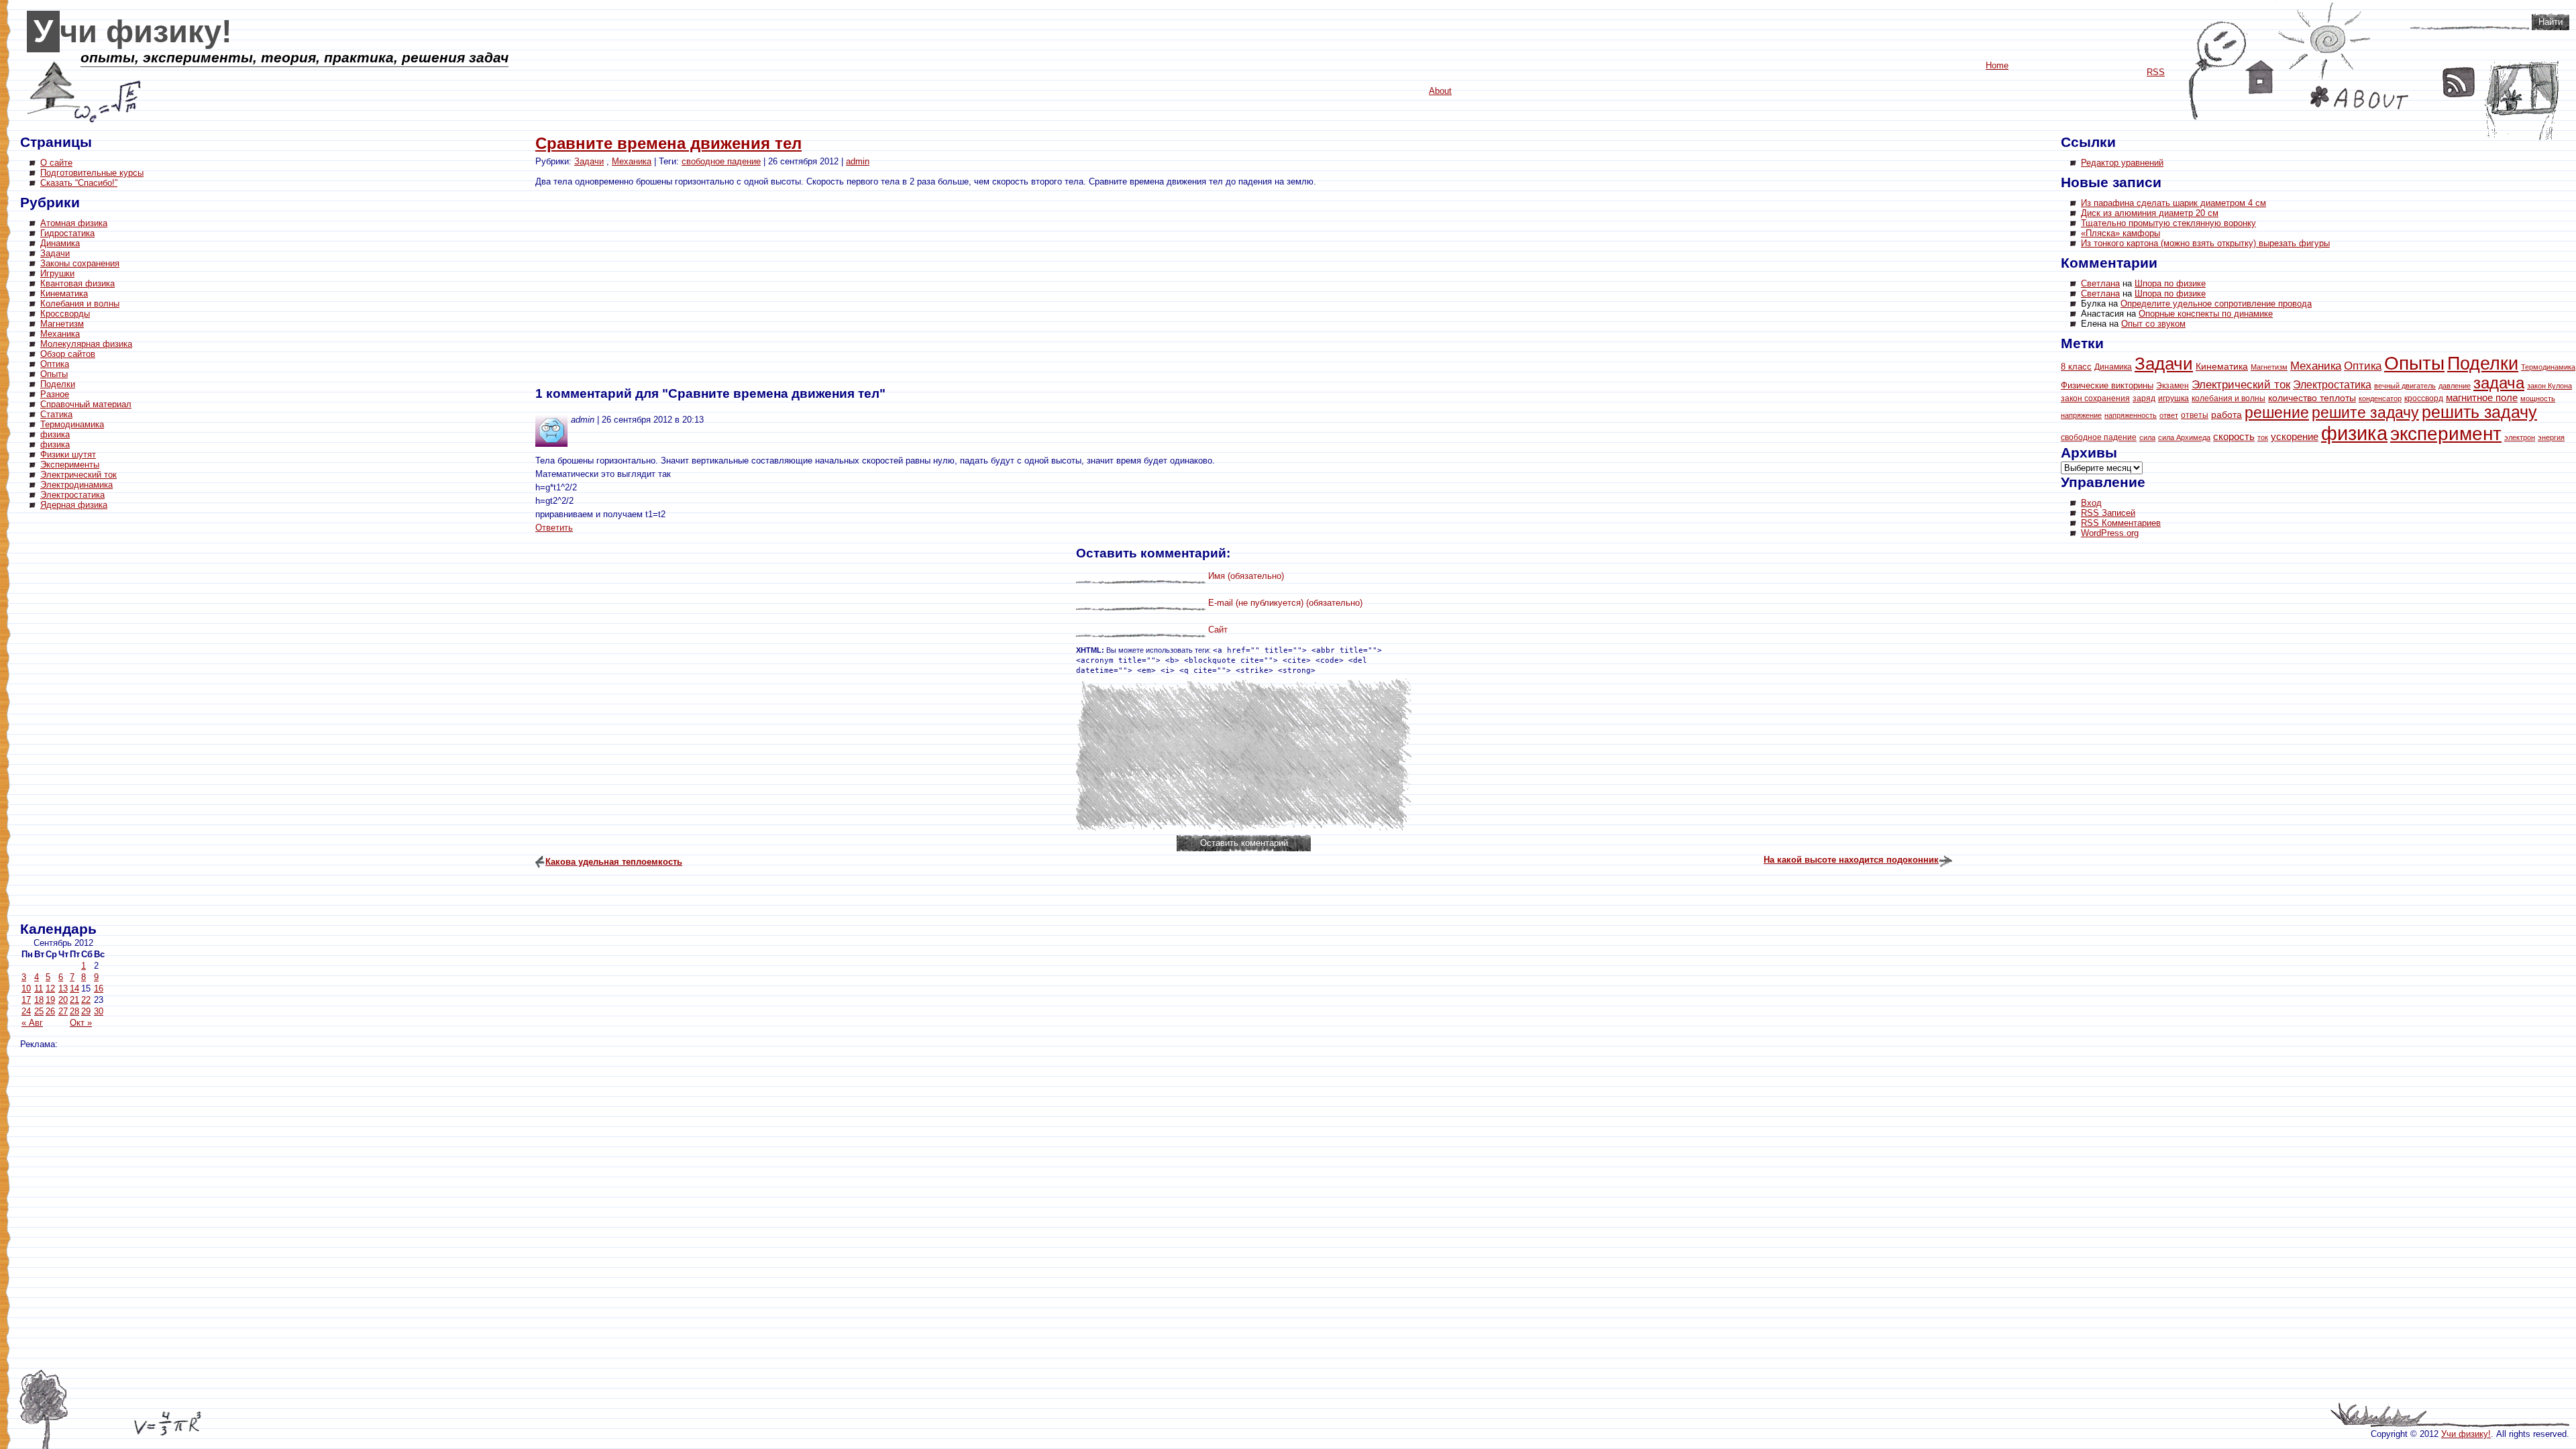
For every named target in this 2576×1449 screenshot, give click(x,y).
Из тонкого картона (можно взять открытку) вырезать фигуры (2205, 243)
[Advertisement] (74, 718)
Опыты (54, 374)
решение (2277, 413)
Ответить (554, 528)
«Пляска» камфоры (2121, 233)
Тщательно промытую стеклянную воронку (2168, 223)
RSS (2459, 82)
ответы (2195, 415)
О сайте (56, 163)
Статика (56, 414)
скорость (2234, 436)
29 (86, 1011)
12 (50, 988)
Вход (2091, 503)
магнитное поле (2482, 398)
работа (2226, 415)
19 (50, 1000)
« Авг (32, 1023)
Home (2260, 77)
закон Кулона (2550, 386)
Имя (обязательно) (1246, 576)
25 (39, 1011)
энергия (2551, 437)
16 (99, 988)
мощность (2538, 398)
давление (2455, 386)
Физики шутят (68, 454)
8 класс (2076, 367)
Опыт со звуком (2153, 324)
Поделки (58, 384)
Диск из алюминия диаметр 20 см (2150, 213)
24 (26, 1011)
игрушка (2173, 398)
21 (74, 1000)
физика (55, 434)
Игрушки (57, 273)
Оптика (55, 364)
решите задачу (2365, 413)
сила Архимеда (2184, 437)
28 (74, 1011)
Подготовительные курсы (92, 173)
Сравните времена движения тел (668, 143)
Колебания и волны (80, 304)
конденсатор (2380, 398)
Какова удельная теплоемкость (614, 862)
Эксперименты (70, 465)
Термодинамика (72, 424)
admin (858, 161)
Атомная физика (74, 223)
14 (74, 988)
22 (86, 1000)
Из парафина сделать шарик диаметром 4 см (2173, 203)
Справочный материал (86, 404)
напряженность (2131, 415)
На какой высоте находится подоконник (1851, 860)
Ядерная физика (74, 505)
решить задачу (2479, 412)
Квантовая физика (77, 283)
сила (2147, 437)
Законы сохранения (80, 263)
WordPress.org (2110, 533)
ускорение (2295, 436)
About (2359, 98)
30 (99, 1011)
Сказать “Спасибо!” (79, 183)
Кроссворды (65, 314)
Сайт (1218, 630)
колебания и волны (2229, 398)
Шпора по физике (2170, 283)
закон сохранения (2095, 398)
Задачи (55, 253)
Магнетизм (62, 324)
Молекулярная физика (86, 344)
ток (2263, 437)
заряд (2144, 398)
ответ (2169, 415)
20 (63, 1000)
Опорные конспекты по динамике (2206, 314)
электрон (2520, 437)
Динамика (60, 243)
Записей (2108, 513)
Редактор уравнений (2122, 163)
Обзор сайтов (68, 354)
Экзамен (2172, 386)
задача (2499, 383)
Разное (55, 394)
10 (26, 988)
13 (63, 988)
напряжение (2081, 415)
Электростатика (72, 495)
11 (39, 988)
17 (26, 1000)
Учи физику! (133, 32)
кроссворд (2424, 398)
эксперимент (2446, 433)
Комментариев (2121, 523)
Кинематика (64, 293)
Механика (60, 334)
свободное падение (721, 161)
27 (63, 1011)
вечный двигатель (2405, 386)
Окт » (81, 1023)
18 (39, 1000)
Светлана (2100, 283)
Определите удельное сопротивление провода (2216, 304)
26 (50, 1011)
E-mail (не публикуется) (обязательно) (1285, 603)
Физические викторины (2107, 386)
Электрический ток (78, 475)
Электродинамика (76, 485)
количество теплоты (2312, 398)
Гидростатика (67, 233)
